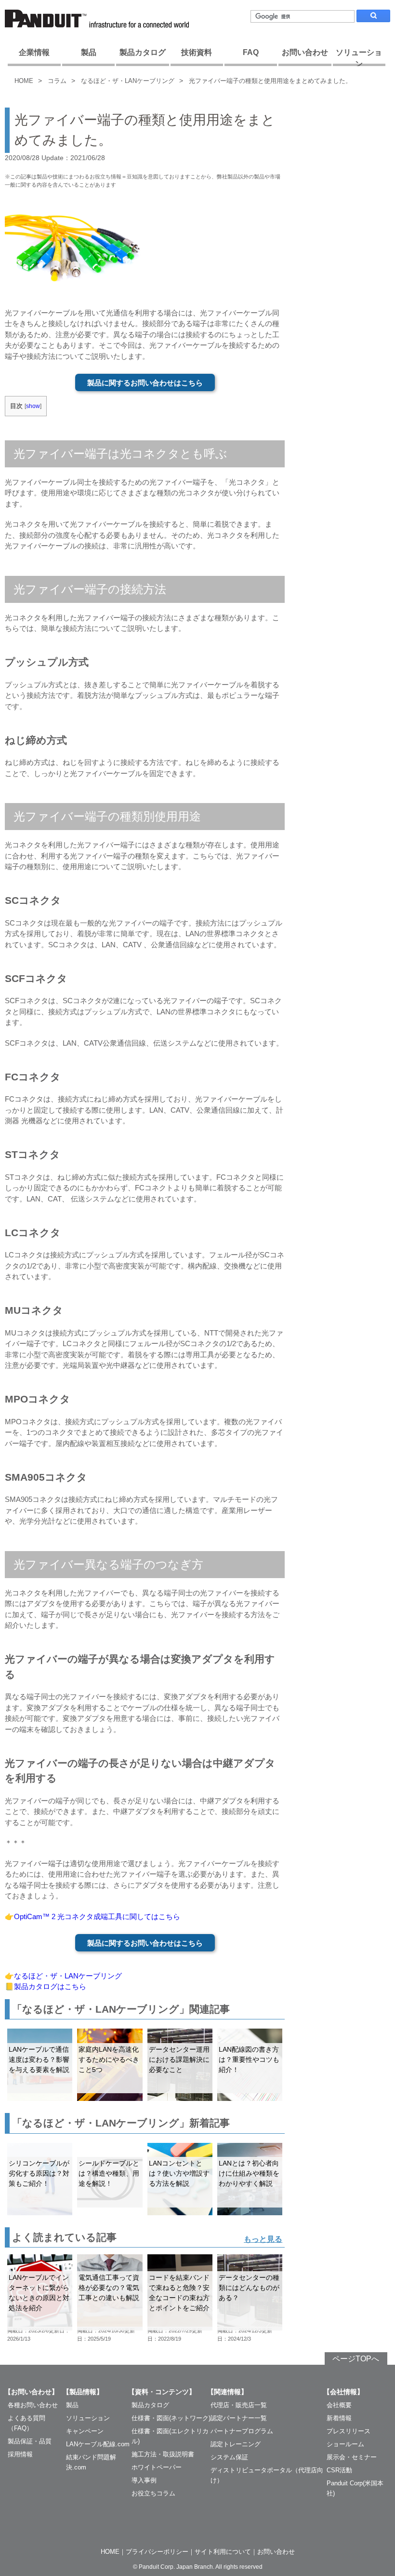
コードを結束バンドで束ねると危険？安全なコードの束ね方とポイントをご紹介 (179, 2293)
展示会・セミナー (352, 2457)
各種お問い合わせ (33, 2405)
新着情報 (339, 2418)
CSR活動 (339, 2470)
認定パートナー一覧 (239, 2418)
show (33, 406)
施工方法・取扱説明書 (163, 2454)
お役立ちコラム (153, 2493)
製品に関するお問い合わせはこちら (145, 383)
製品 (89, 52)
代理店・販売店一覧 (239, 2405)
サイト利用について (223, 2552)
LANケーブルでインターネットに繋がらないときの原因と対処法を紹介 (39, 2293)
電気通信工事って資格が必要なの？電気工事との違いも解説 (109, 2288)
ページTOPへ (356, 2359)
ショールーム (345, 2444)
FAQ (251, 52)
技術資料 (197, 52)
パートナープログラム (242, 2431)
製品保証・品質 (30, 2441)
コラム (57, 81)
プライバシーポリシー (157, 2552)
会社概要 (339, 2405)
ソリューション (359, 57)
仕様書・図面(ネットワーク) (171, 2418)
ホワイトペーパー (157, 2467)
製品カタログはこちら (50, 1986)
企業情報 (34, 52)
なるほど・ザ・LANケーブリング (128, 81)
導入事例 (144, 2480)
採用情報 (20, 2454)
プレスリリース (349, 2431)
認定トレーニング (236, 2444)
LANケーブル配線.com (98, 2444)
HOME (24, 81)
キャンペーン (85, 2431)
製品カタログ (143, 52)
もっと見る (263, 2239)
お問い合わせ (305, 52)
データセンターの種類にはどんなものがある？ (249, 2288)
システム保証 (229, 2457)
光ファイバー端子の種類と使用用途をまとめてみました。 (270, 81)
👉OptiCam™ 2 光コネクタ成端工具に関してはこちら (92, 1916)
